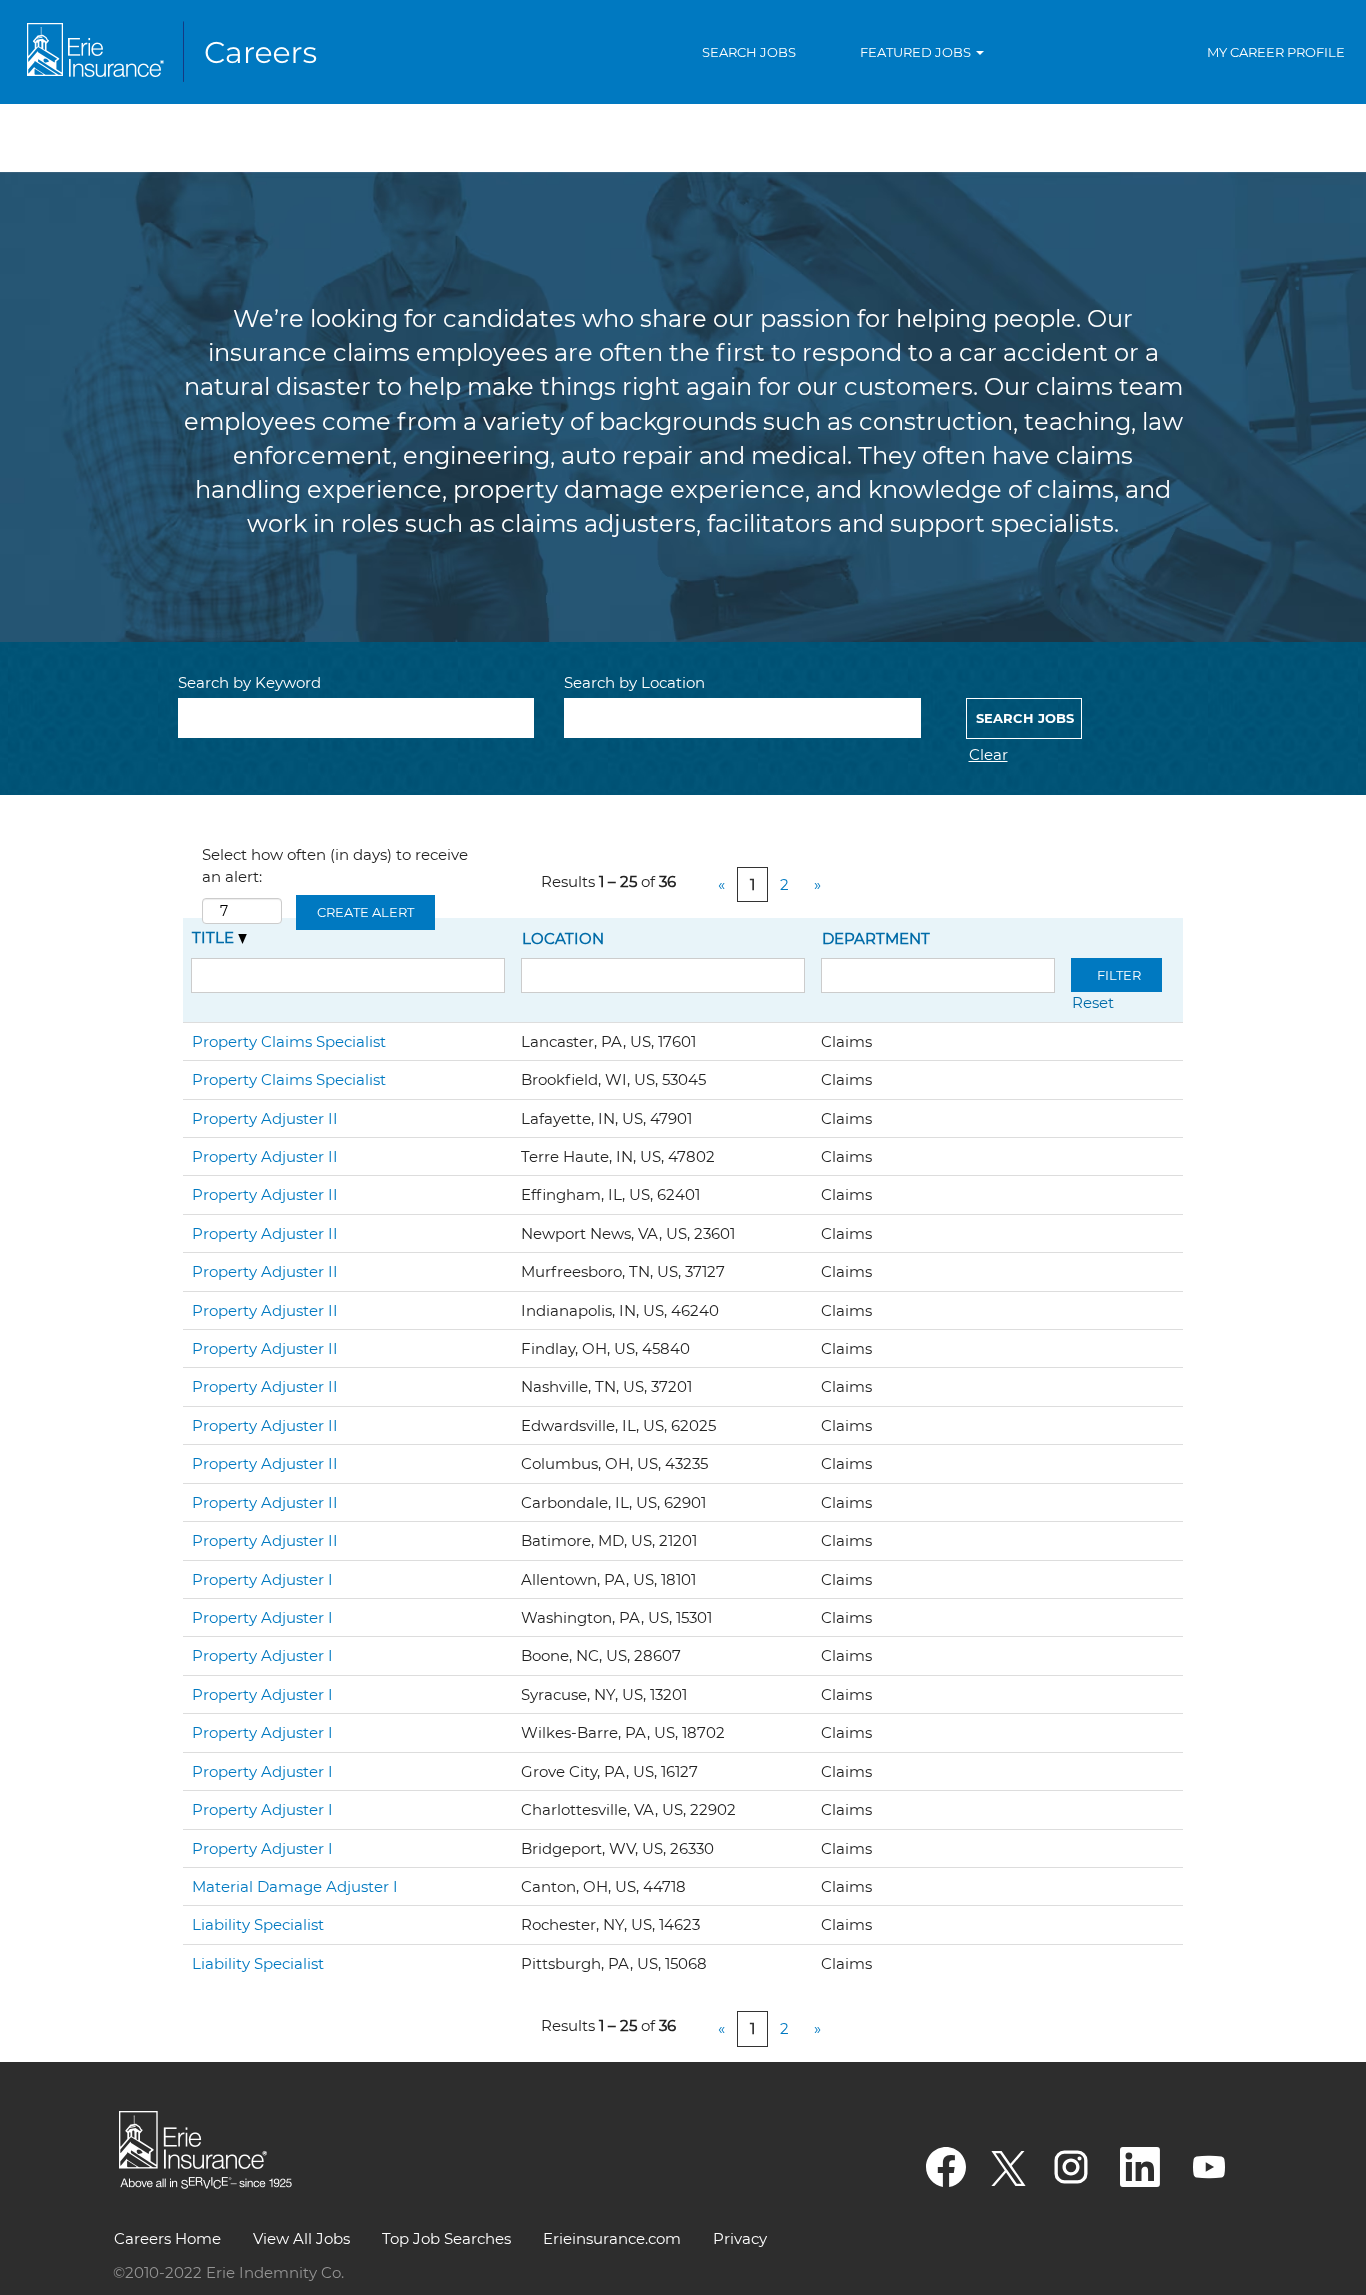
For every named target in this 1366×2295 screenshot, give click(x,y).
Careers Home (167, 2238)
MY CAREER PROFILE (1276, 52)
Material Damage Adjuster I (295, 1886)
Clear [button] (988, 754)
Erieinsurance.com (612, 2238)
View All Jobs (301, 2238)
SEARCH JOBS (749, 52)
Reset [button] (1093, 1002)
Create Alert (365, 912)
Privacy (740, 2238)
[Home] (176, 52)
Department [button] (876, 938)
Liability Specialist (258, 1924)
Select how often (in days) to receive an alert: (335, 865)
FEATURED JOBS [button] (917, 52)
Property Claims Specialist (289, 1041)
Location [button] (563, 938)
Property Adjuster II (265, 1118)
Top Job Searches (446, 2238)
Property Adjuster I (262, 1579)
